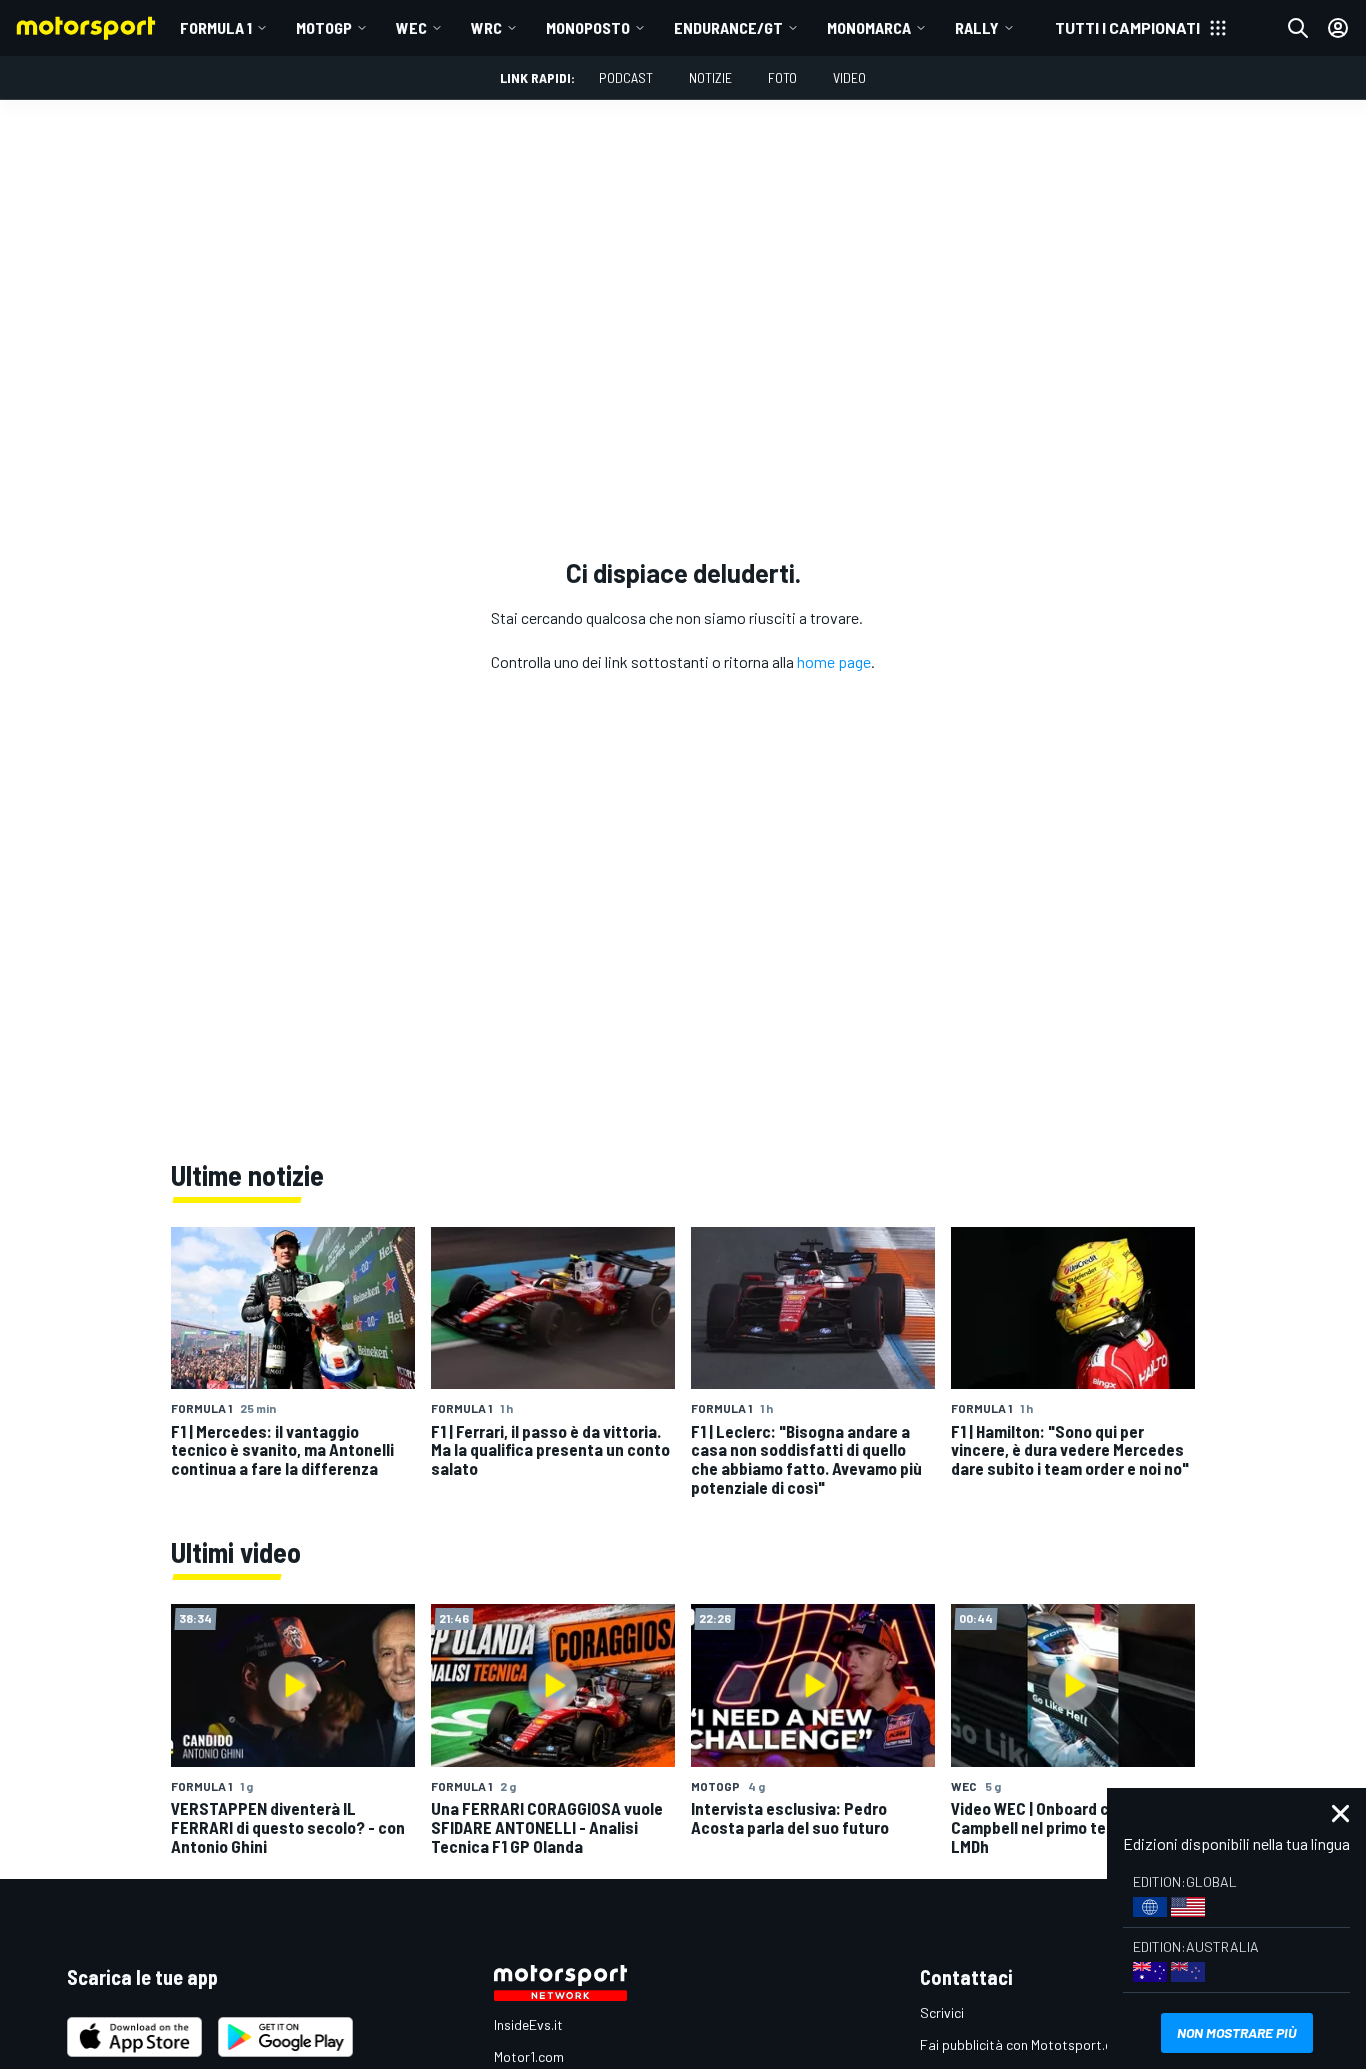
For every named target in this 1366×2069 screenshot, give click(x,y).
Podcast (626, 77)
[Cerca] (1298, 28)
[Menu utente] (1338, 28)
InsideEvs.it (528, 2024)
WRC (486, 27)
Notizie (710, 77)
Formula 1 (216, 27)
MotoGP (324, 27)
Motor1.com (529, 2056)
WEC (411, 27)
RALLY (977, 27)
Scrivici (942, 2012)
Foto (782, 77)
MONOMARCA (869, 27)
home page (834, 661)
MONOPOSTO (588, 27)
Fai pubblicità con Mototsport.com (1025, 2044)
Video (849, 77)
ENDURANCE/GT (728, 27)
